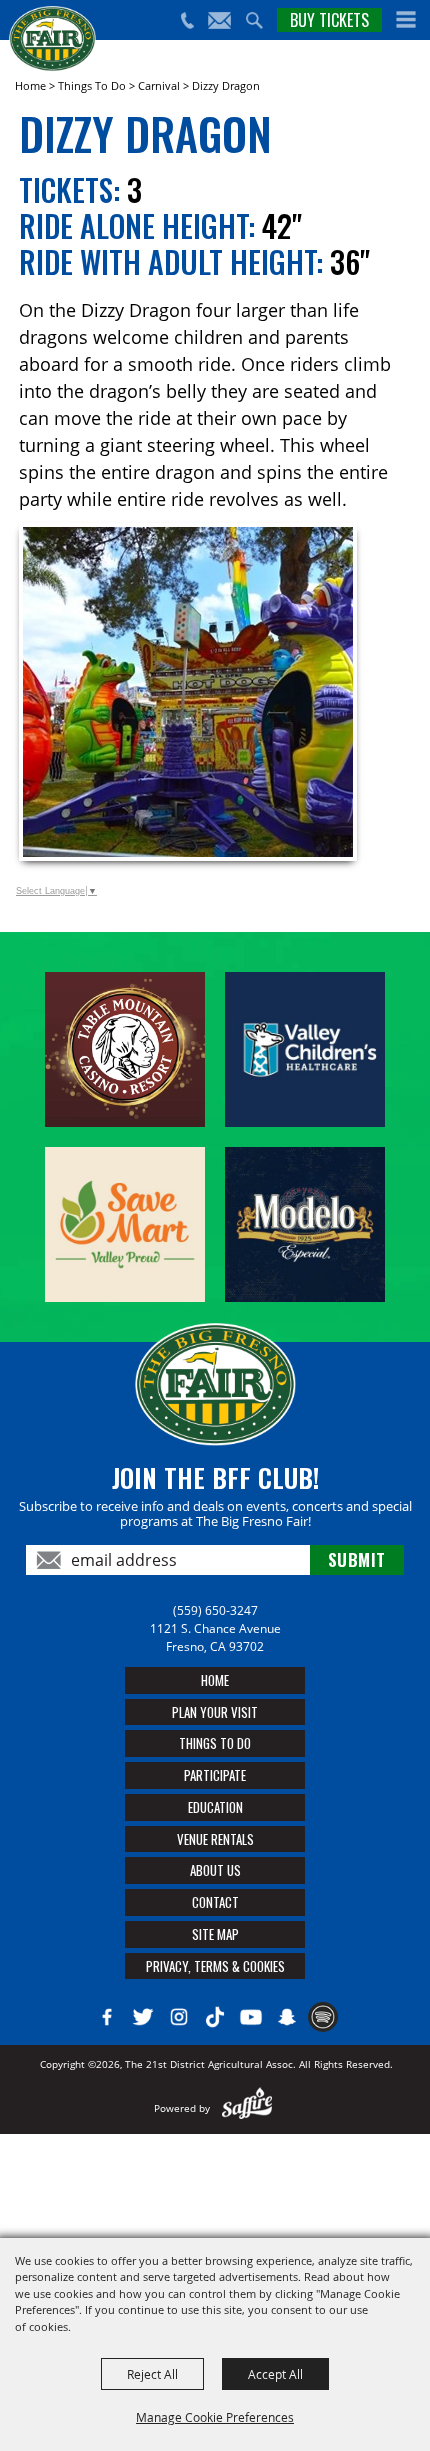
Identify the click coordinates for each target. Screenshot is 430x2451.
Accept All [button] (275, 2374)
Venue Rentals (215, 1839)
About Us (215, 1870)
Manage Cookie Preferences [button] (215, 2417)
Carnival (159, 85)
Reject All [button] (152, 2374)
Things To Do (92, 85)
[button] (406, 20)
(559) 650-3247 (215, 1610)
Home (30, 85)
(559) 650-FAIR (187, 20)
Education (215, 1807)
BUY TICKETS (329, 20)
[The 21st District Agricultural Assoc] (52, 39)
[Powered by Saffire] (247, 2108)
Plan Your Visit (215, 1712)
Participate (215, 1775)
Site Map (215, 1934)
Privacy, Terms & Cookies (215, 1966)
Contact (215, 1902)
